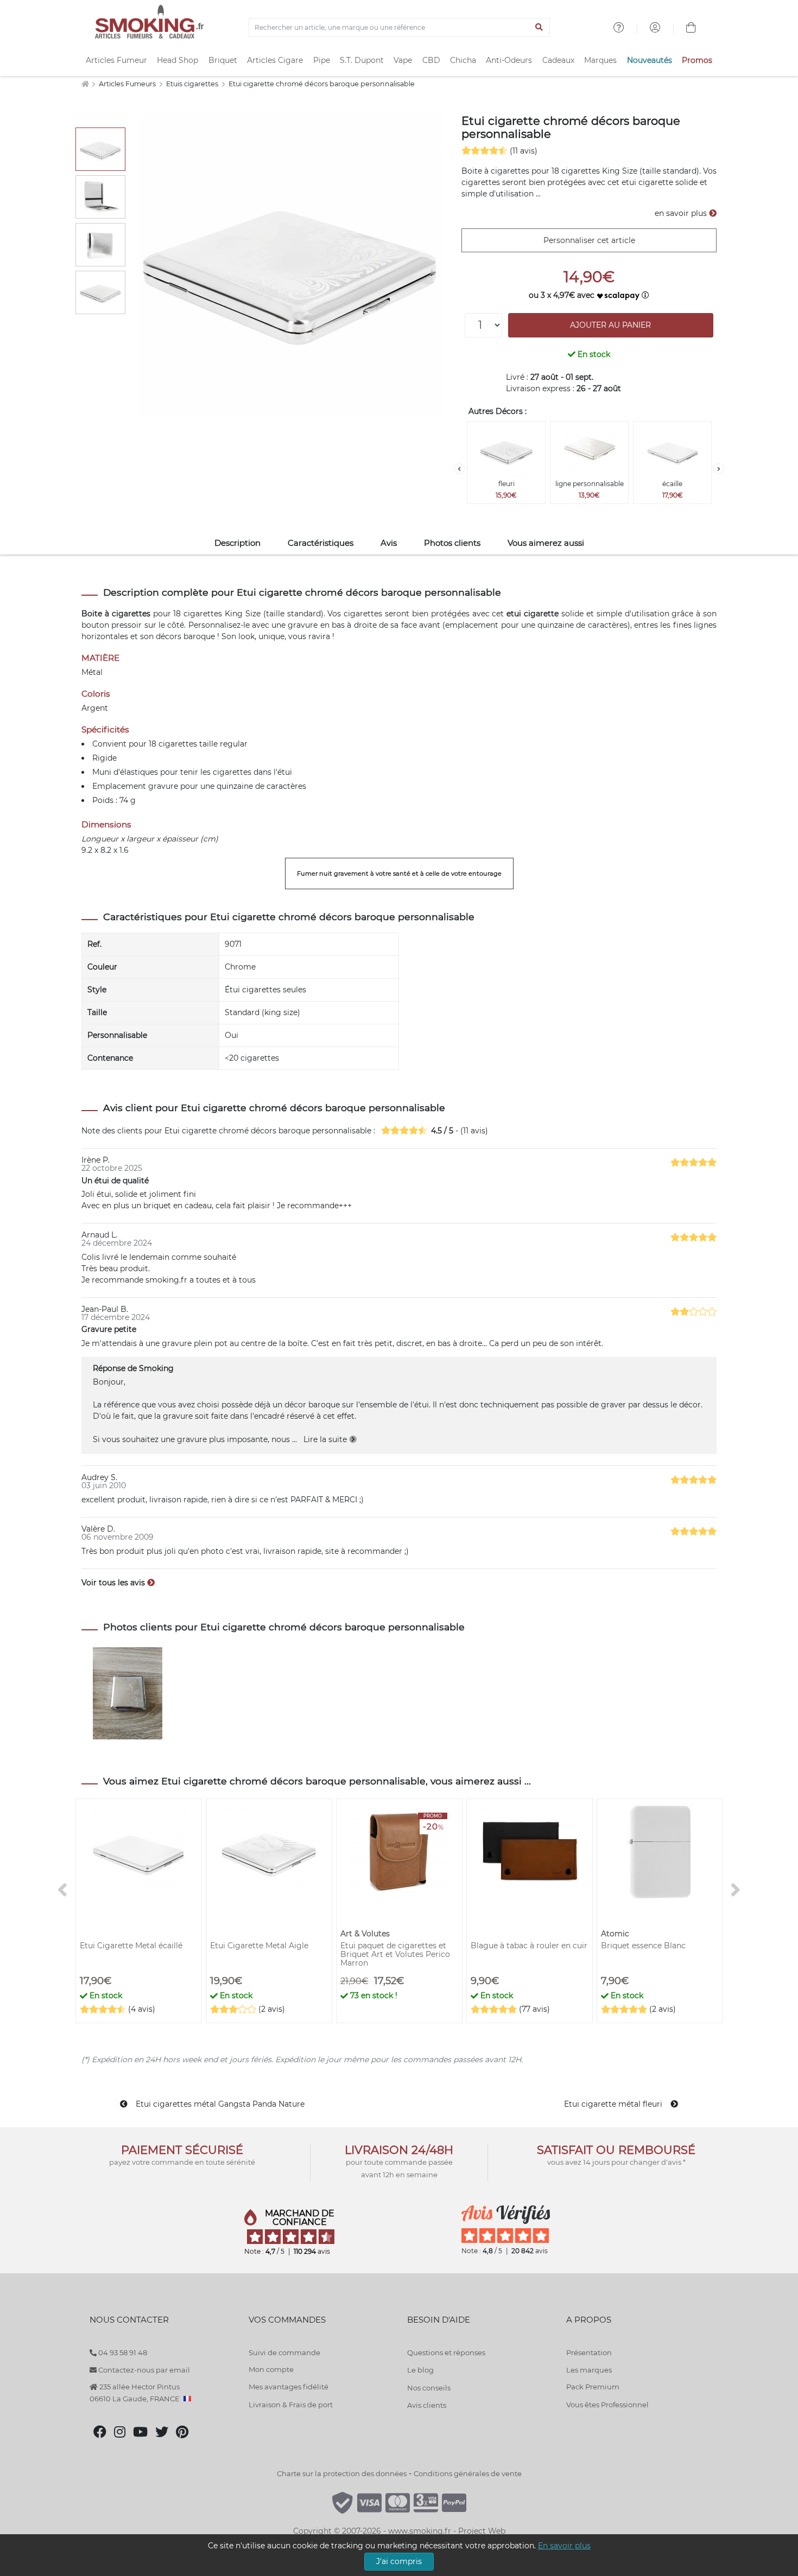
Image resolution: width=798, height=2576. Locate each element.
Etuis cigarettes (193, 84)
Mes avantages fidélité (289, 2387)
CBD (431, 60)
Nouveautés (650, 60)
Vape (403, 60)
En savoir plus (564, 2546)
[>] (719, 469)
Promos (697, 60)
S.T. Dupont (362, 60)
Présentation (589, 2352)
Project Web (482, 2531)
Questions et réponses (446, 2352)
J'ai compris (399, 2561)
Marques (600, 60)
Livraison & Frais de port (291, 2405)
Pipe (322, 60)
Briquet (223, 60)
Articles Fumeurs (128, 84)
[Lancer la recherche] (539, 28)
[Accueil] (85, 84)
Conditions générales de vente (468, 2473)
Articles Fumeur (116, 60)
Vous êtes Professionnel (607, 2405)
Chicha (463, 60)
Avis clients (427, 2405)
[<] (459, 469)
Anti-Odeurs (509, 60)
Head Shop (178, 60)
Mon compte (271, 2369)
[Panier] (691, 29)
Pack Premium (593, 2387)
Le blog (420, 2370)
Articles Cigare (275, 60)
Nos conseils (429, 2388)
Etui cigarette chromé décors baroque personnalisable (322, 84)
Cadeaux (558, 60)
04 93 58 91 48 (122, 2352)
